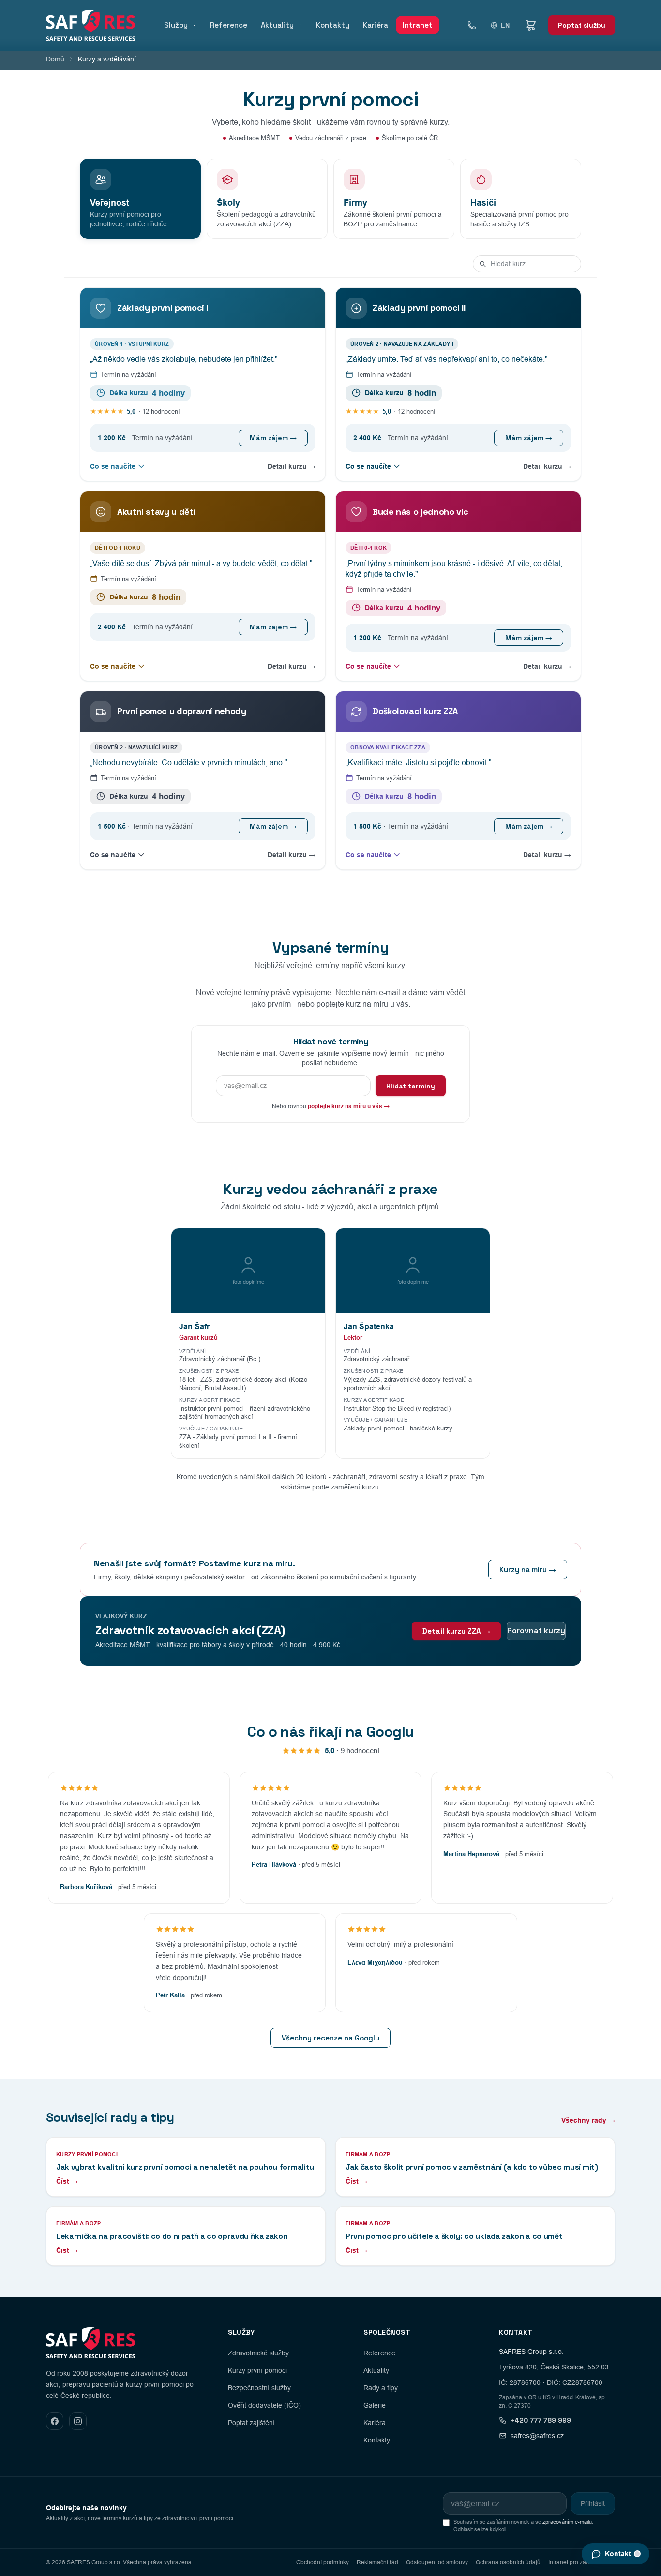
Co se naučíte (113, 466)
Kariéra (376, 25)
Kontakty (333, 25)
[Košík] (531, 25)
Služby (176, 25)
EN (505, 25)
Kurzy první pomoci (257, 2370)
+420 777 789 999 (541, 2420)
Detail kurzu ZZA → (456, 1631)
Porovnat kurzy (536, 1630)
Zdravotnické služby (258, 2353)
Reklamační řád (377, 2562)
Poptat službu (582, 25)
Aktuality (277, 25)
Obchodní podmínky (323, 2562)
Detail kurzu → (292, 466)
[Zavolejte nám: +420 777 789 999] (472, 25)
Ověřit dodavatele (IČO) (264, 2405)
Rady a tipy (381, 2388)
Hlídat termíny (411, 1086)
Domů (55, 59)
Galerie (375, 2405)
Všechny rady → (588, 2120)
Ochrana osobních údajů (508, 2562)
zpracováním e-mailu (567, 2522)
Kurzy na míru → (528, 1570)
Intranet (418, 25)
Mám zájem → (273, 438)
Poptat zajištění (251, 2423)
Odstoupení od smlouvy (437, 2562)
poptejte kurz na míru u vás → (349, 1106)
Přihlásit (593, 2503)
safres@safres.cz (537, 2436)
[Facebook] (55, 2421)
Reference (229, 25)
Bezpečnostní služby (259, 2388)
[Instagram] (78, 2421)
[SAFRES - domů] (90, 25)
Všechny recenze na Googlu (330, 2038)
